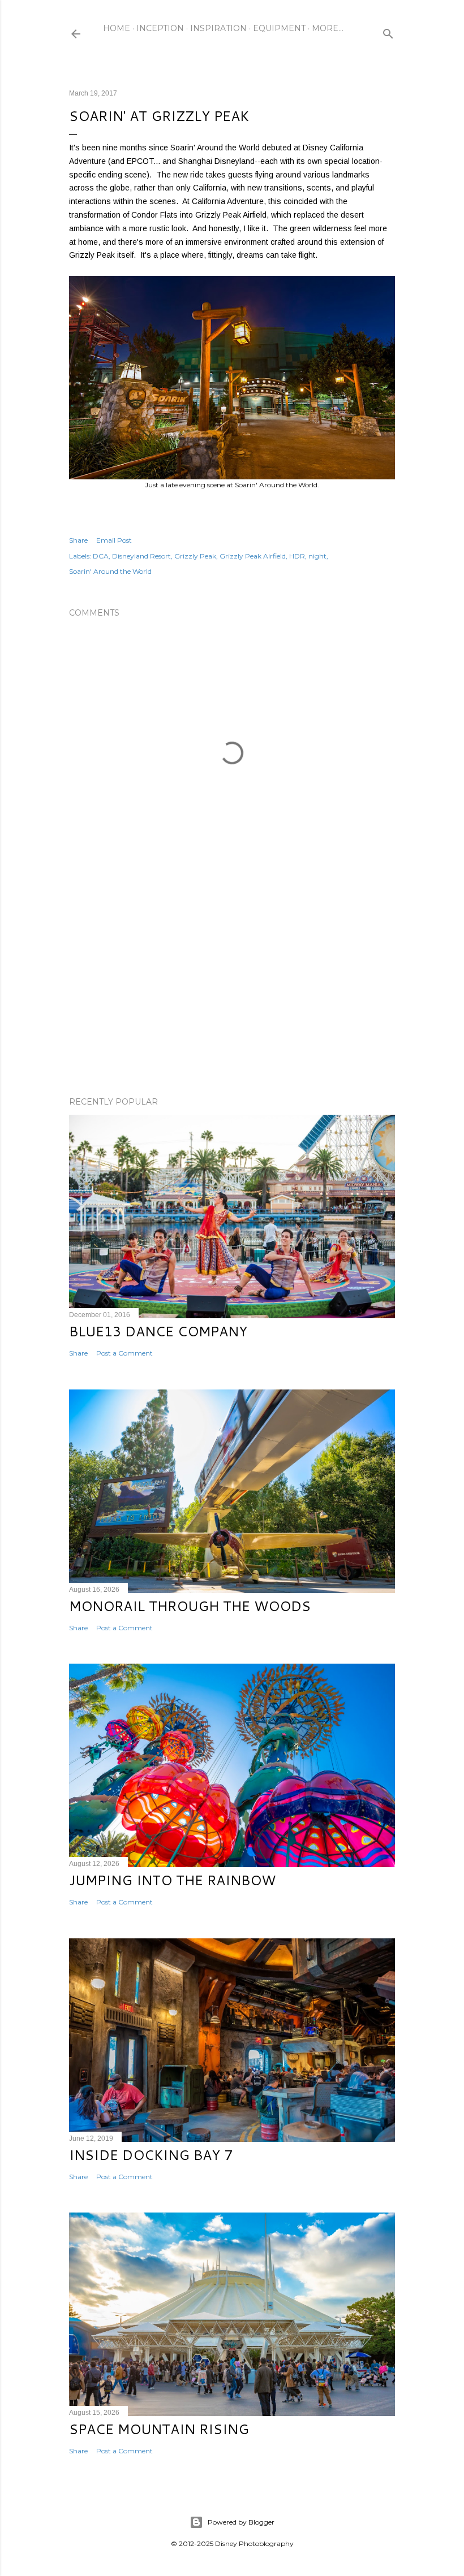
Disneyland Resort (141, 556)
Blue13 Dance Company (158, 1331)
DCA (101, 556)
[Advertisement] (232, 989)
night (317, 556)
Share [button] (78, 540)
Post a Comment (124, 1353)
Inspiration (218, 28)
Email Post (114, 540)
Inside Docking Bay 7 (151, 2155)
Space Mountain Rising (159, 2429)
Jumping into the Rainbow (172, 1880)
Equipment (279, 28)
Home (117, 28)
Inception (160, 28)
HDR (297, 556)
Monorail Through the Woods (190, 1606)
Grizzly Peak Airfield (253, 556)
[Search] (388, 31)
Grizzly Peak (195, 556)
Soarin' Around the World (110, 571)
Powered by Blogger (241, 2522)
